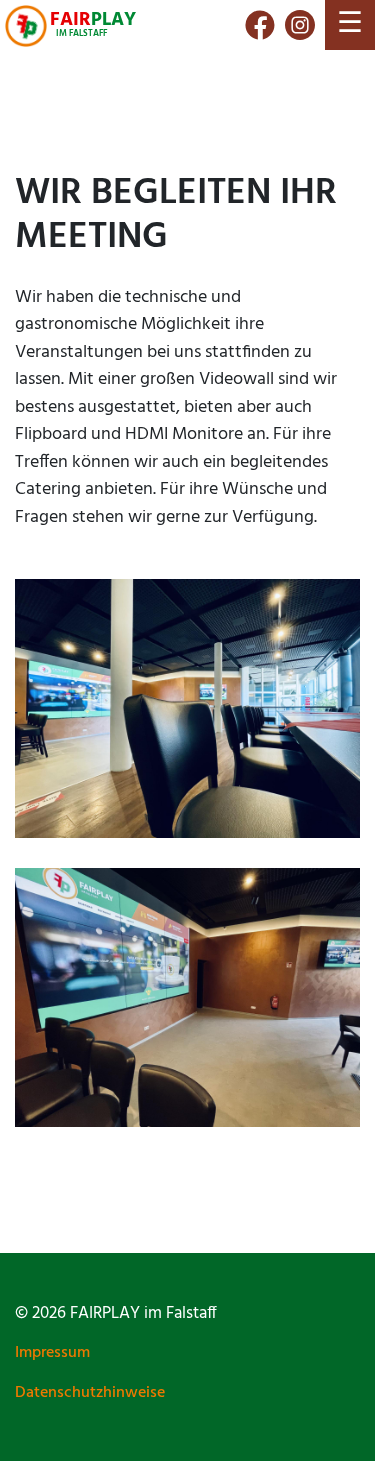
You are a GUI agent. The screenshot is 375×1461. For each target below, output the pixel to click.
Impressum (52, 1353)
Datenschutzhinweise (90, 1393)
